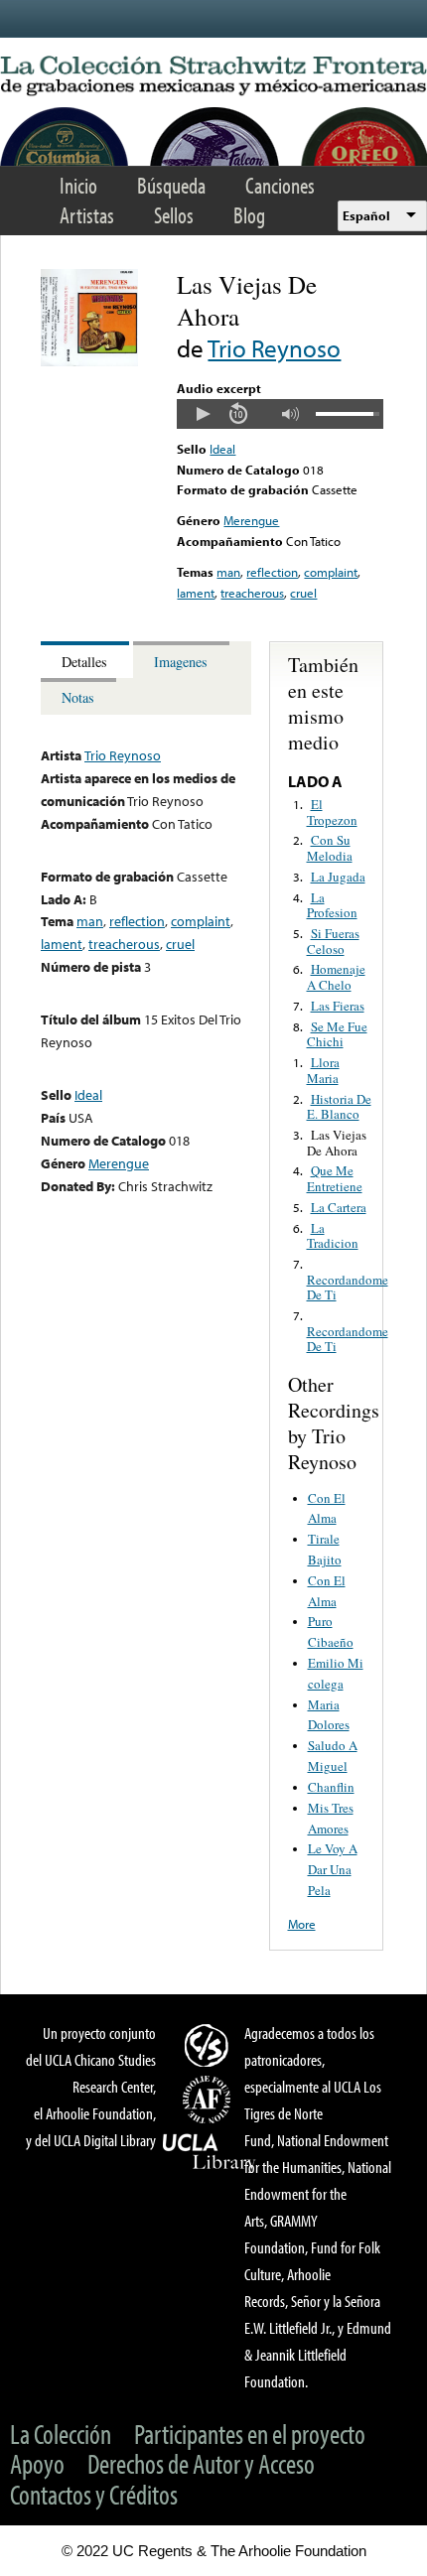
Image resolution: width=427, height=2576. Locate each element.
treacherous (252, 593)
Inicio (78, 185)
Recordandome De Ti (348, 1288)
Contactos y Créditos (94, 2494)
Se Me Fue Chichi (337, 1034)
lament (196, 593)
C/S (210, 2045)
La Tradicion (333, 1236)
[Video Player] (280, 414)
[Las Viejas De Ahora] (89, 361)
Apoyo (37, 2463)
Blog (249, 215)
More (302, 1924)
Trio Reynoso (274, 348)
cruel (303, 593)
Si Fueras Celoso (333, 941)
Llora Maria (323, 1070)
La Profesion (332, 905)
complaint (331, 572)
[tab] (87, 660)
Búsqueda (171, 185)
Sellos (174, 215)
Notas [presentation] (78, 697)
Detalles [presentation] (84, 662)
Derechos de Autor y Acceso (201, 2463)
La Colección (61, 2434)
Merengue (251, 520)
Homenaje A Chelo (336, 977)
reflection (272, 572)
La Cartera (339, 1207)
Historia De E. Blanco (339, 1107)
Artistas (87, 215)
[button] (203, 414)
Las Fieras (338, 1006)
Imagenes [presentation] (181, 662)
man (228, 572)
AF (210, 2100)
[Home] (213, 76)
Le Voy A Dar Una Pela (333, 1869)
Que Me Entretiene (335, 1178)
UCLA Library (210, 2152)
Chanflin (331, 1787)
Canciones (280, 185)
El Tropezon (332, 812)
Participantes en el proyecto (250, 2434)
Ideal (222, 449)
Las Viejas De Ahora (337, 1143)
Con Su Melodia (330, 848)
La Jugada (338, 877)
